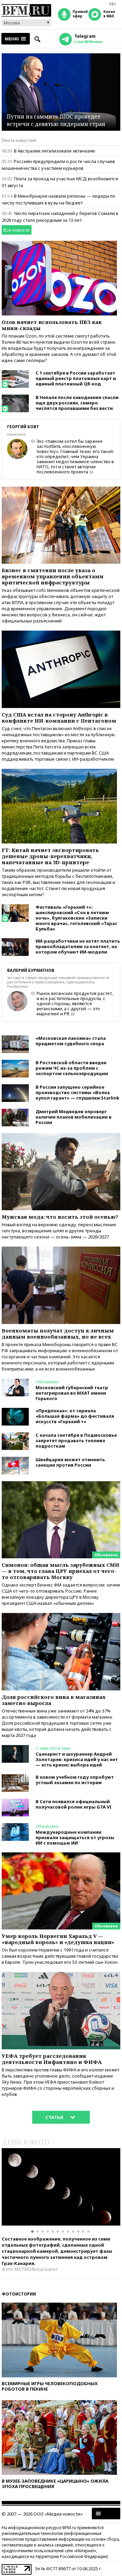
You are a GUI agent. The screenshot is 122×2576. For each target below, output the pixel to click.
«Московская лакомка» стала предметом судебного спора (71, 1041)
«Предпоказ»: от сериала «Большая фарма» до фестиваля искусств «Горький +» (75, 1416)
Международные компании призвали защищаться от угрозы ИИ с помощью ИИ (75, 1837)
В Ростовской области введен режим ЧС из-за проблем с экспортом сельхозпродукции (72, 1068)
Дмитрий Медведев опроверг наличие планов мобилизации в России (74, 1117)
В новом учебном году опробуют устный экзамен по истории (75, 1780)
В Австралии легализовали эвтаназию (55, 151)
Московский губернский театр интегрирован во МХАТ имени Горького (72, 1393)
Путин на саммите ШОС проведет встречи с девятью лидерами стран (56, 120)
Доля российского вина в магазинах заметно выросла (54, 1700)
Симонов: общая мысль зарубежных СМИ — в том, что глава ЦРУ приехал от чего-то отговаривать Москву (60, 1571)
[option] (61, 2187)
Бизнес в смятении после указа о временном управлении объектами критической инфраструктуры (53, 576)
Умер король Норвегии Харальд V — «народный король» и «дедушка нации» (58, 1939)
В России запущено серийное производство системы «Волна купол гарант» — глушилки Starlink (77, 1092)
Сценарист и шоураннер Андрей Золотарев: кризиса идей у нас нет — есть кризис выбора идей (77, 1759)
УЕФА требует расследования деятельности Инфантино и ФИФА (52, 2059)
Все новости (17, 230)
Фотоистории (19, 2294)
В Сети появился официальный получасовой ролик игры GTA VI (74, 1804)
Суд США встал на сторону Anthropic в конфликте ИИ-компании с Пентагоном (59, 718)
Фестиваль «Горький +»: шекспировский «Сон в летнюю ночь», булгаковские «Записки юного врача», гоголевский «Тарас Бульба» (76, 918)
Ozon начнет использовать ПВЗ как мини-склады (52, 325)
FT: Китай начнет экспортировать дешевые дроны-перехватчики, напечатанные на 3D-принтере (50, 856)
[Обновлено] (61, 1484)
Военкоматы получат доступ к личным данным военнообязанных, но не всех (58, 1334)
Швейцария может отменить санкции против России (70, 1462)
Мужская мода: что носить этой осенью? (60, 1217)
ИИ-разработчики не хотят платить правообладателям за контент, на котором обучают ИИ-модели (78, 946)
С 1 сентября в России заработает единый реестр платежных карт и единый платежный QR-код (76, 378)
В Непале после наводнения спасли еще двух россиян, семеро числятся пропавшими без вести (77, 403)
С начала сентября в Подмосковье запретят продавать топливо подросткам (76, 1440)
